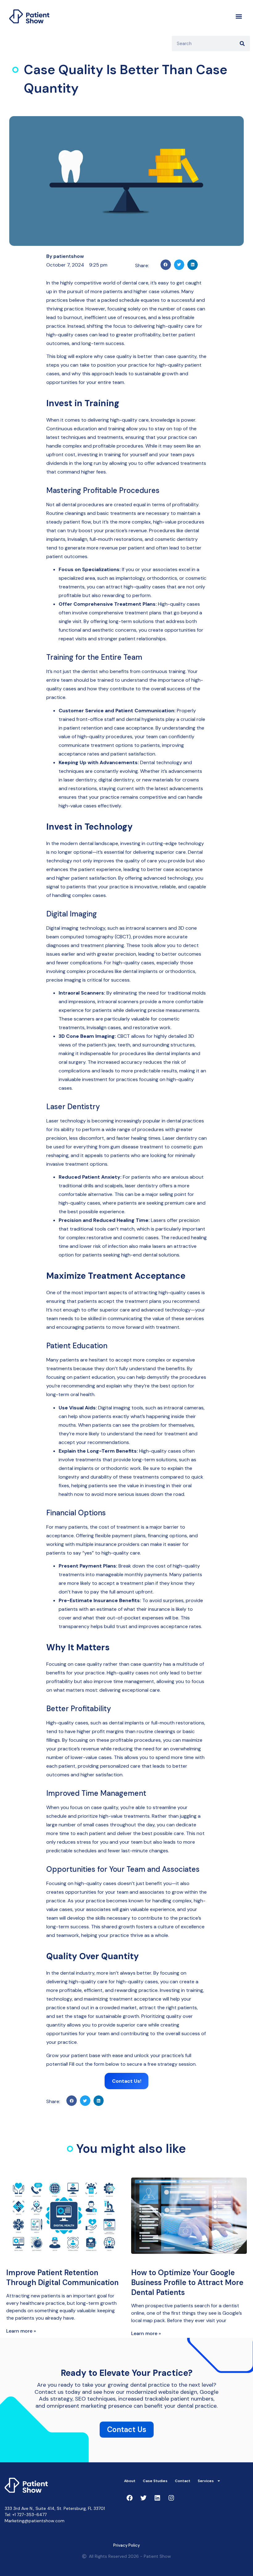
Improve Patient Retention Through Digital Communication (62, 2277)
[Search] (242, 44)
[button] (239, 16)
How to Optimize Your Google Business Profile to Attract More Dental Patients (187, 2282)
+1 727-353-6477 (29, 2515)
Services (206, 2481)
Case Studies (155, 2481)
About (130, 2481)
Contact (183, 2481)
